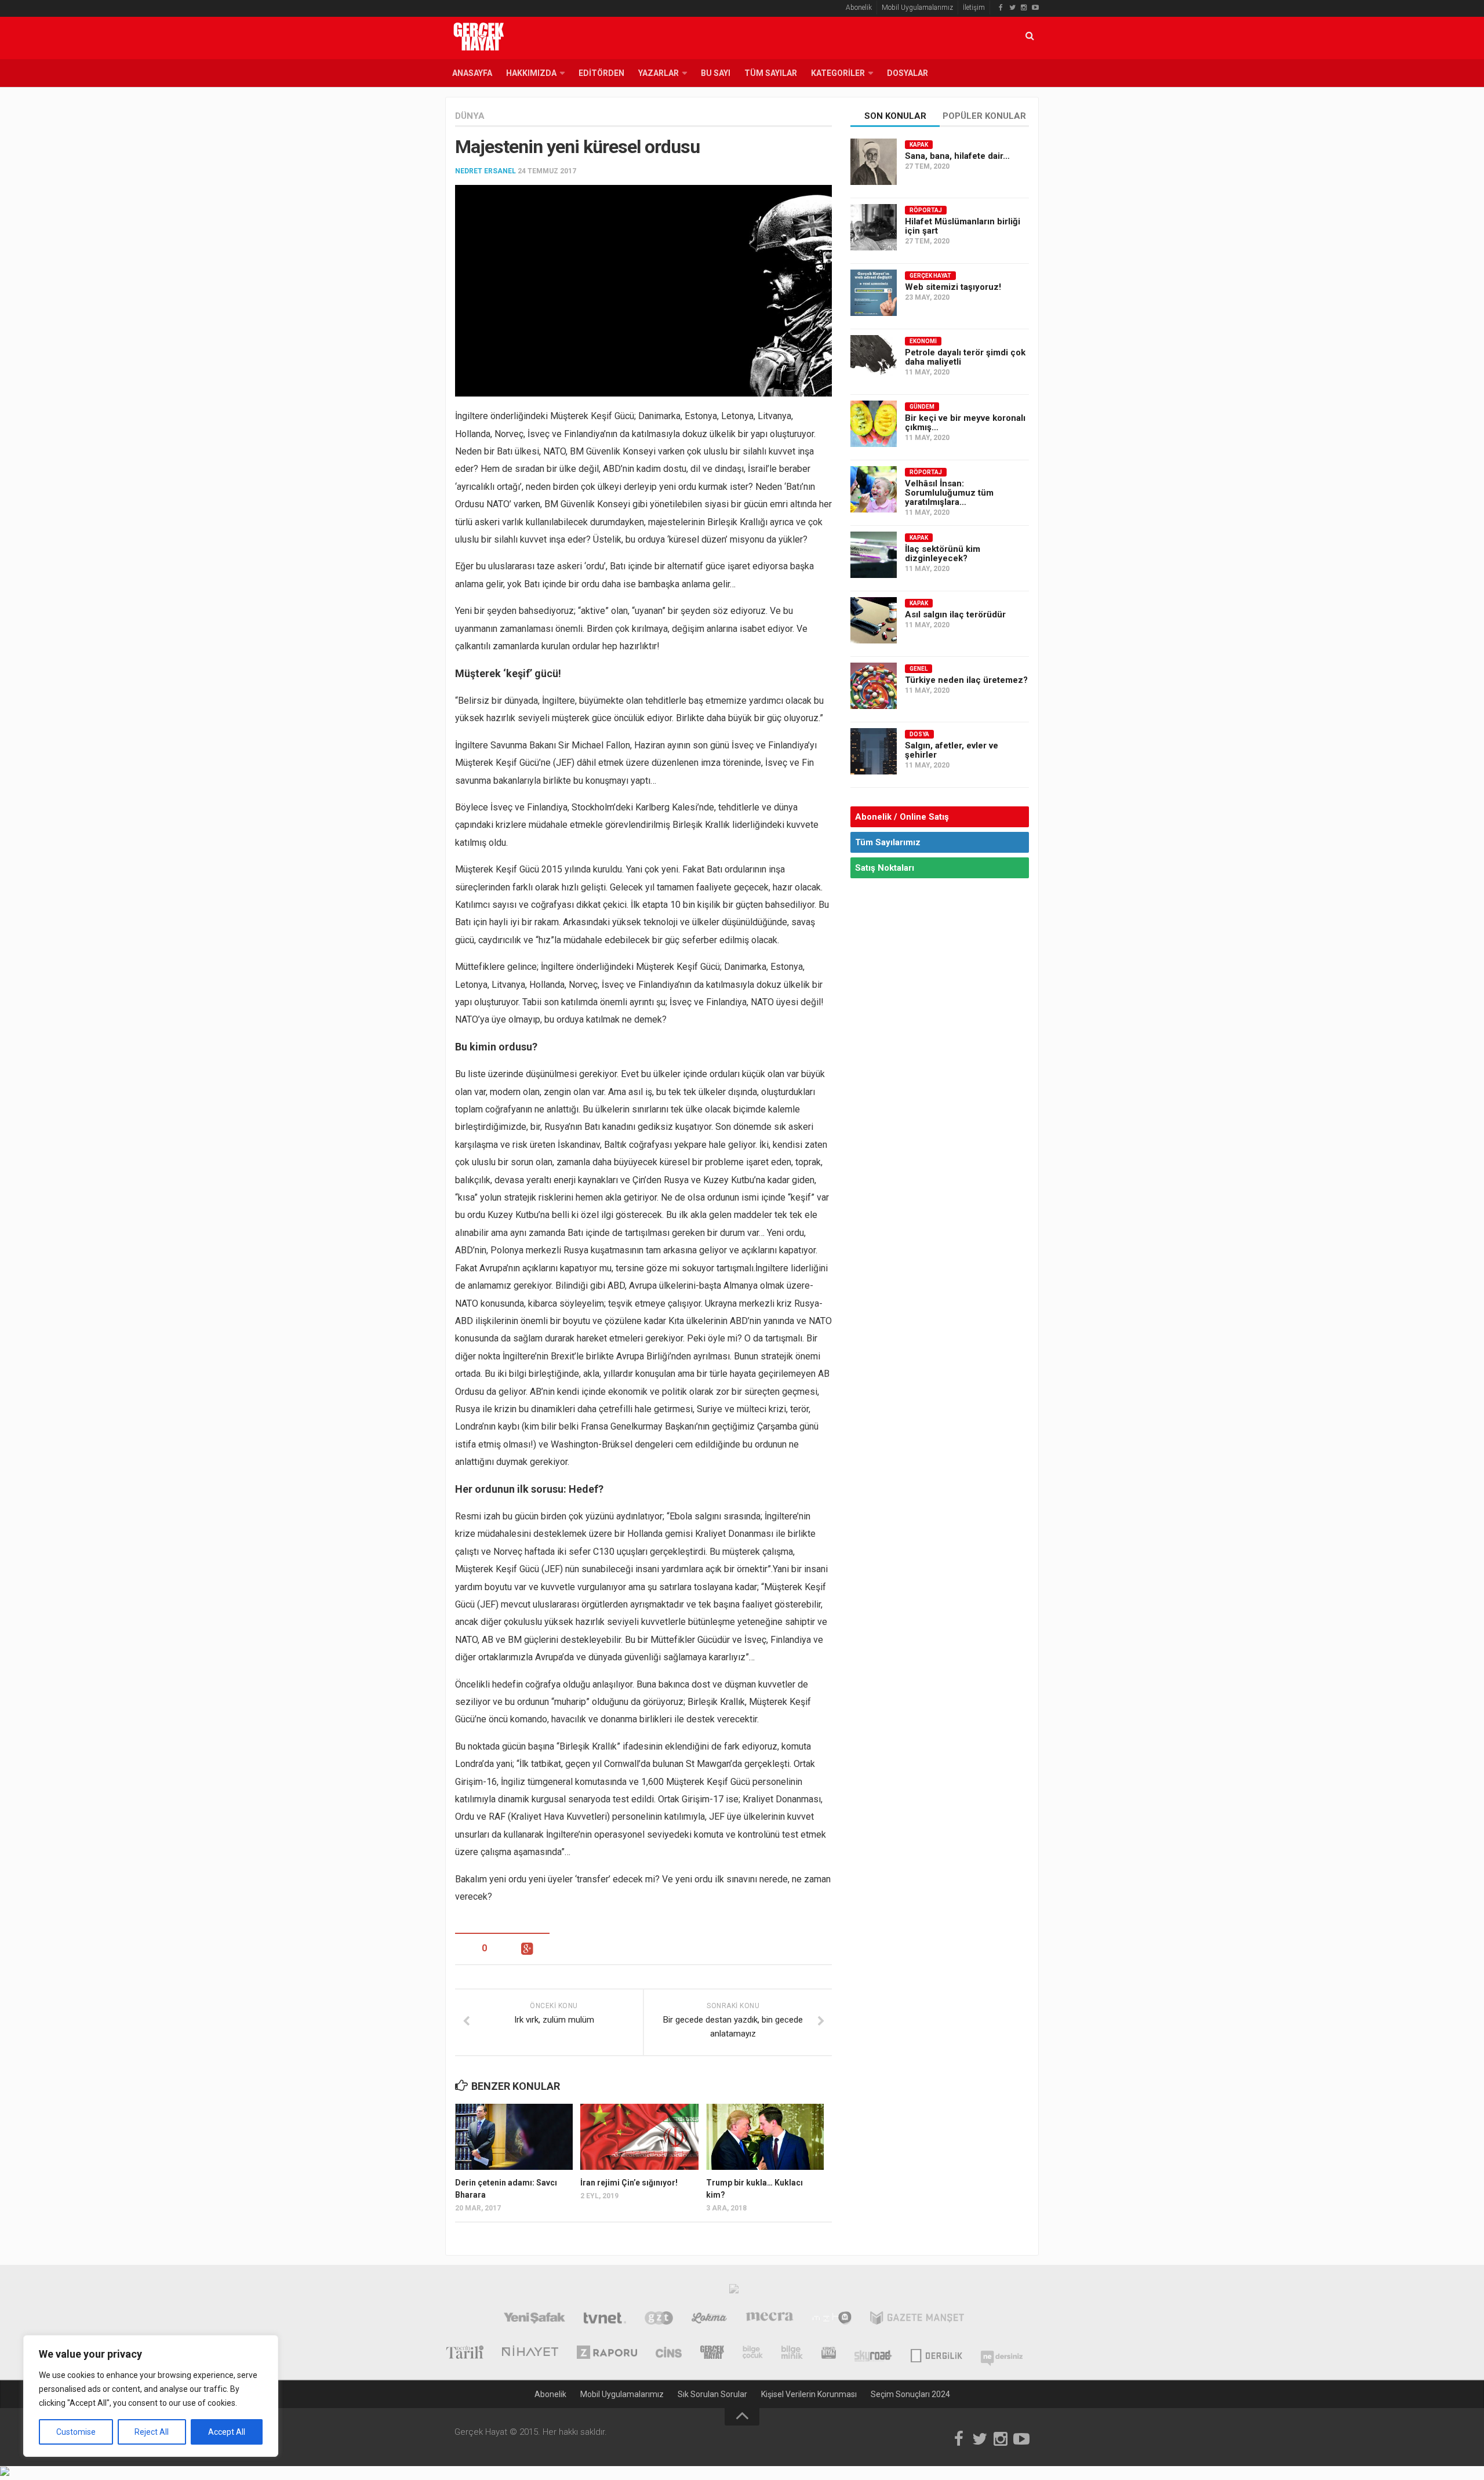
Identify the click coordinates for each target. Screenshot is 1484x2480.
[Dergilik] (936, 2354)
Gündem (922, 407)
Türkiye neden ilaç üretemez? (966, 680)
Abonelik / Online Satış (902, 817)
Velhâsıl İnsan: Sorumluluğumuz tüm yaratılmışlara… (949, 493)
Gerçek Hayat (930, 276)
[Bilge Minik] (792, 2354)
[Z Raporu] (607, 2354)
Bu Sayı (716, 73)
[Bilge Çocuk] (753, 2354)
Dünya (470, 116)
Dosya (919, 734)
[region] (151, 2396)
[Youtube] (1035, 8)
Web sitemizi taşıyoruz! (953, 287)
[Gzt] (659, 2319)
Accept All (227, 2432)
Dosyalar (908, 73)
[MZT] (832, 2319)
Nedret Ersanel (485, 171)
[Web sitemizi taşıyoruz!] (874, 293)
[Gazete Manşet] (917, 2319)
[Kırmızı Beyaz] (829, 2354)
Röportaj (926, 210)
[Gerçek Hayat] (712, 2354)
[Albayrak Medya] (734, 2292)
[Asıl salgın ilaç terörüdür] (874, 620)
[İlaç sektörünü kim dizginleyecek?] (874, 555)
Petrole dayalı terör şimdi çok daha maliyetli (965, 357)
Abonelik (859, 8)
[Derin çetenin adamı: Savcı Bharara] (514, 2137)
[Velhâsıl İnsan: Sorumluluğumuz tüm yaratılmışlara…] (874, 489)
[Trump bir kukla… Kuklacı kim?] (765, 2137)
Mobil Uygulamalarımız (917, 8)
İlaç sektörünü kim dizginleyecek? (943, 554)
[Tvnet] (605, 2319)
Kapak (919, 145)
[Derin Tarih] (464, 2354)
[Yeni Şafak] (534, 2319)
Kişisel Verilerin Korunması (809, 2394)
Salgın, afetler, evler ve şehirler (952, 750)
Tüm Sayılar (771, 73)
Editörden (601, 73)
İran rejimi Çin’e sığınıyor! (629, 2183)
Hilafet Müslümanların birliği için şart (963, 226)
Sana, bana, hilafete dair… (957, 156)
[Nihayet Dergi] (530, 2354)
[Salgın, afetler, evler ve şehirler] (874, 751)
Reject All (152, 2432)
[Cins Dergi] (669, 2354)
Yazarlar (659, 73)
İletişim (974, 8)
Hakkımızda (531, 73)
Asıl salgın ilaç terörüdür (955, 614)
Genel (919, 669)
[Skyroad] (873, 2354)
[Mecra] (770, 2319)
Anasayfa (472, 73)
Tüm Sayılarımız (888, 842)
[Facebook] (1001, 8)
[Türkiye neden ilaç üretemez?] (874, 686)
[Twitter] (1012, 8)
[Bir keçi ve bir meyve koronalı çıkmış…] (874, 424)
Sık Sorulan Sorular (712, 2394)
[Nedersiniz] (1002, 2354)
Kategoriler (838, 73)
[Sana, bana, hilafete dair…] (874, 162)
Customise (76, 2432)
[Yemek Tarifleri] (709, 2319)
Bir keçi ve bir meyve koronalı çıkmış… (965, 423)
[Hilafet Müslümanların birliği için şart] (874, 227)
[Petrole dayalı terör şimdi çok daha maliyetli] (874, 358)
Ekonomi (923, 341)
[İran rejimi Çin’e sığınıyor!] (639, 2137)
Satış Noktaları (885, 868)
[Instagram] (1024, 8)
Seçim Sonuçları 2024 (910, 2394)
